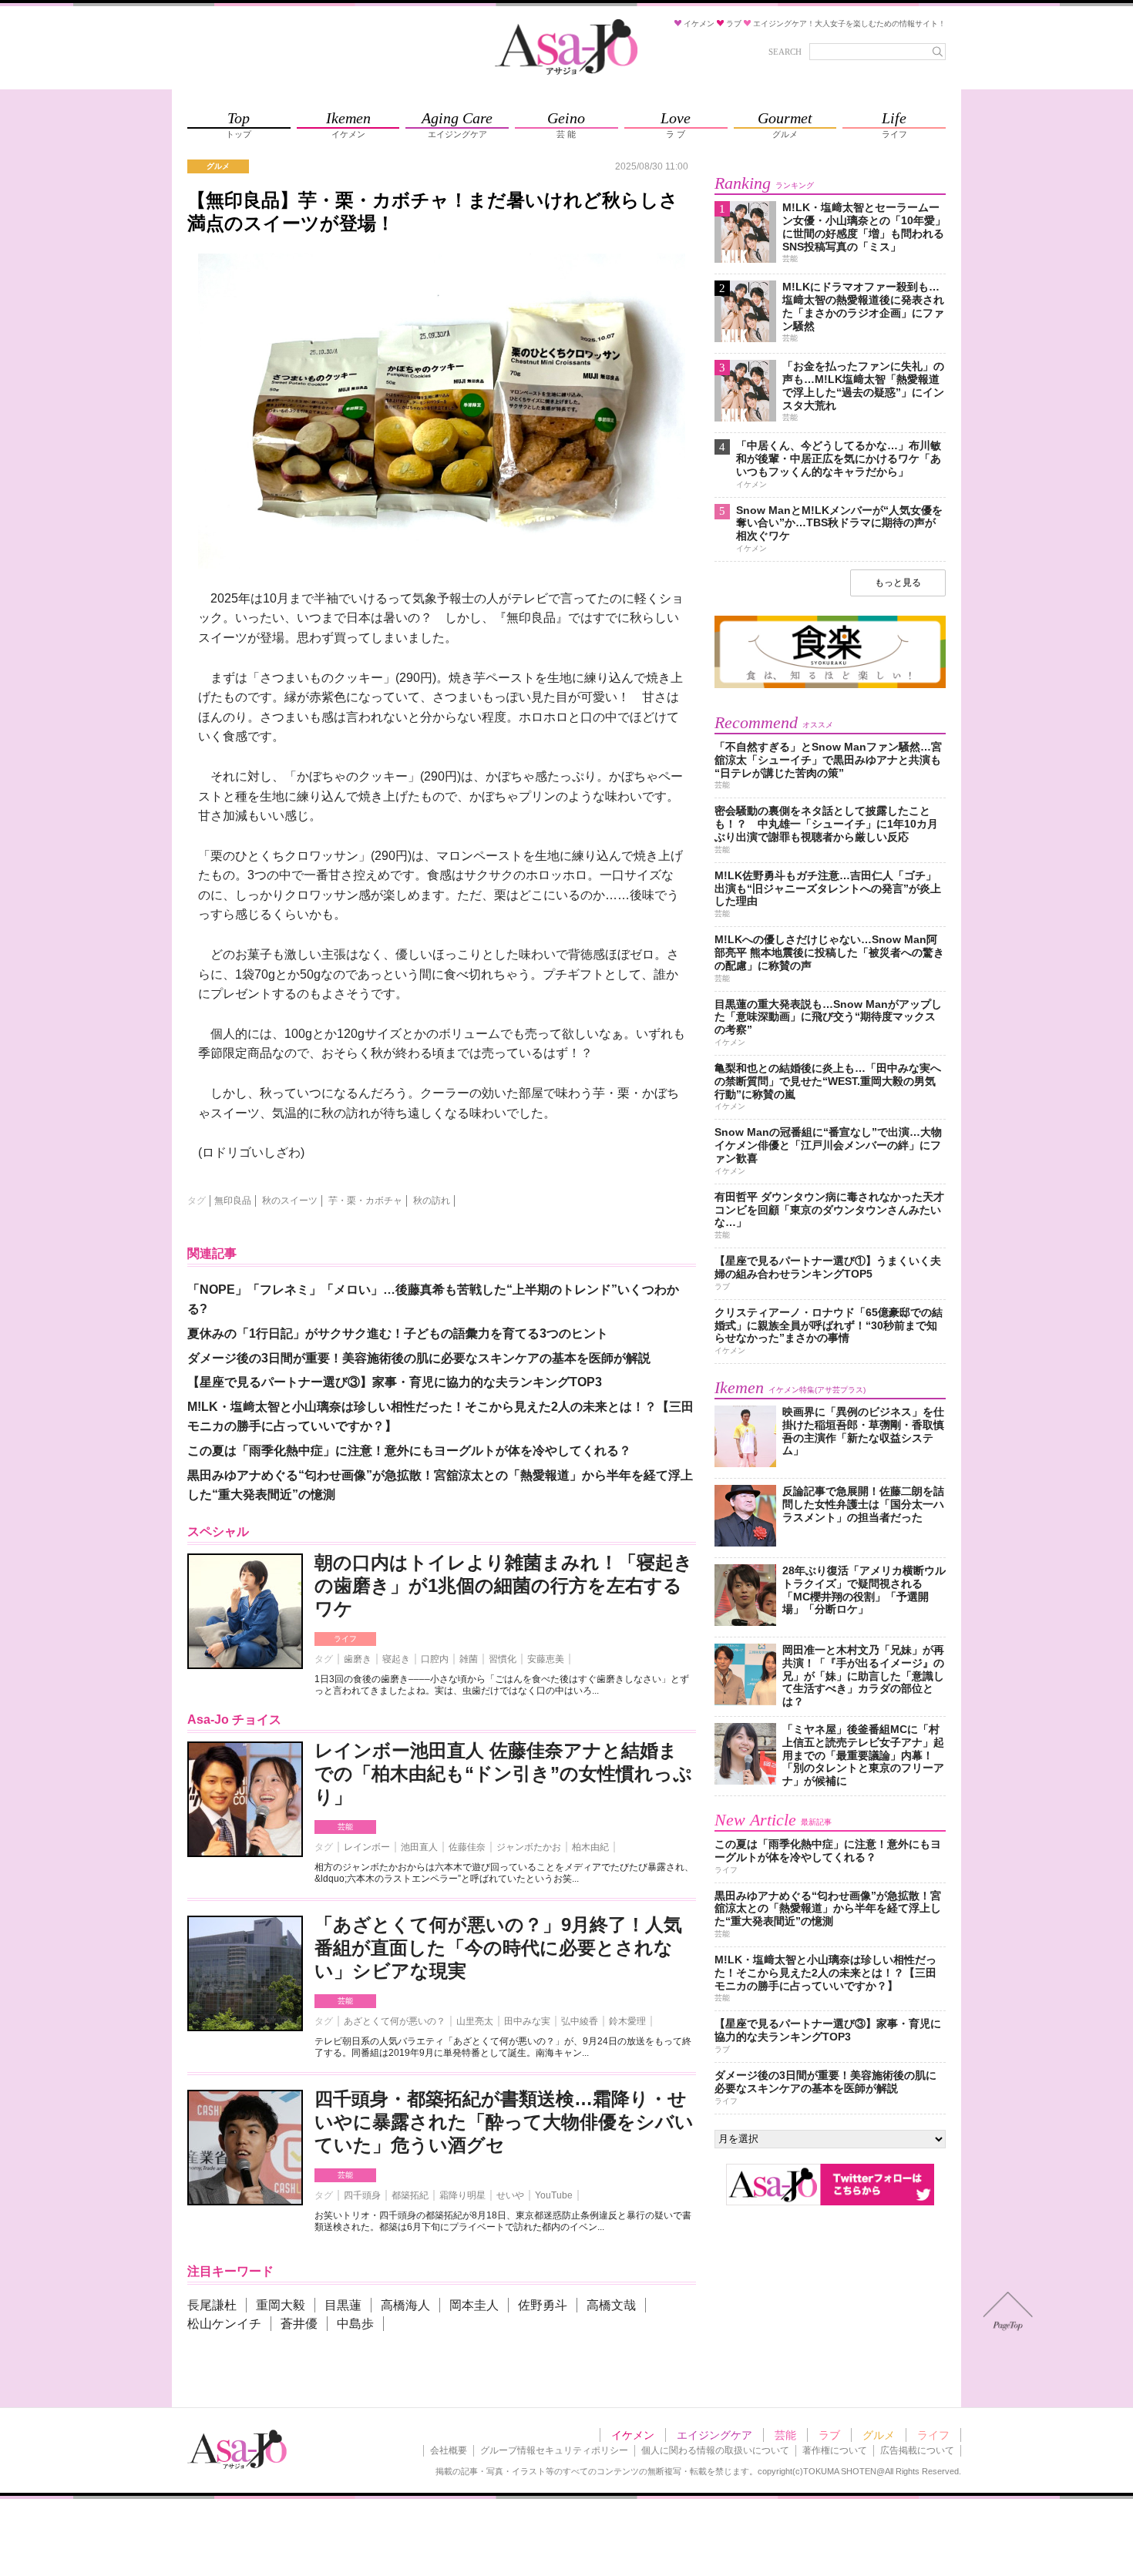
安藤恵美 (546, 1659)
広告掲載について (917, 2450)
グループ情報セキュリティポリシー (554, 2450)
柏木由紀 (590, 1847)
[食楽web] (830, 685)
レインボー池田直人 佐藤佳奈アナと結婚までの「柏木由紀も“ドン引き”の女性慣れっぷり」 (503, 1773)
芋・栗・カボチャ (365, 1201)
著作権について (835, 2450)
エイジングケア (714, 2435)
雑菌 (469, 1659)
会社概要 (449, 2450)
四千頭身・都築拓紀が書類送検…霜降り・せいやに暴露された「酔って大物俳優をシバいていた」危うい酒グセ (504, 2122)
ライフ (345, 1639)
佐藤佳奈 (467, 1847)
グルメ (879, 2435)
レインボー (367, 1847)
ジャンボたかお (529, 1847)
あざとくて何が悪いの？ (395, 2021)
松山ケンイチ (224, 2324)
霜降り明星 (462, 2195)
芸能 (345, 1827)
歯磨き (358, 1659)
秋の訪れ (432, 1201)
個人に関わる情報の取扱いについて (715, 2450)
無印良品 (233, 1201)
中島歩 (355, 2324)
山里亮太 (475, 2021)
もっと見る (898, 583)
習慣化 (503, 1659)
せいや (510, 2195)
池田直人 (419, 1847)
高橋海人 (405, 2305)
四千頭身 (362, 2195)
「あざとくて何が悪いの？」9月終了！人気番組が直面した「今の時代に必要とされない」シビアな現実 (498, 1948)
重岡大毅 (281, 2305)
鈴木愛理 (627, 2021)
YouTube (554, 2195)
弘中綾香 (580, 2021)
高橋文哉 (611, 2305)
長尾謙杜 (212, 2305)
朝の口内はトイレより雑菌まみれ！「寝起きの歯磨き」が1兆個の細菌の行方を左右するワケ (504, 1585)
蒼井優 (299, 2324)
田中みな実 (527, 2021)
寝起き (396, 1659)
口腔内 (435, 1659)
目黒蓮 (343, 2305)
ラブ (829, 2435)
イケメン (633, 2435)
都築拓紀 (410, 2195)
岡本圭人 (474, 2305)
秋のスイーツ (290, 1201)
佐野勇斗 (543, 2305)
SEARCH (785, 52)
